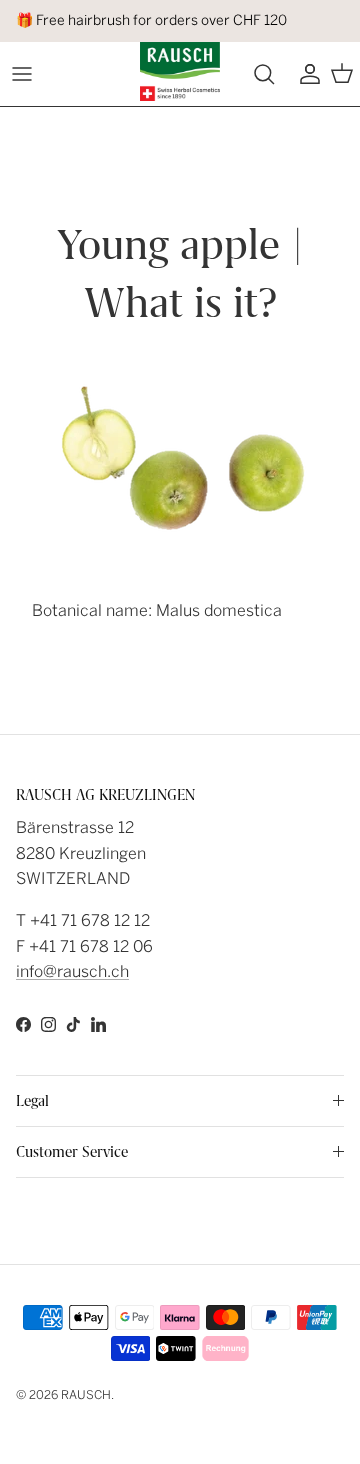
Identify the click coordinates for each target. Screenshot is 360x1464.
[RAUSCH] (180, 71)
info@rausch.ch (72, 971)
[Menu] (22, 74)
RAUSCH (86, 1395)
